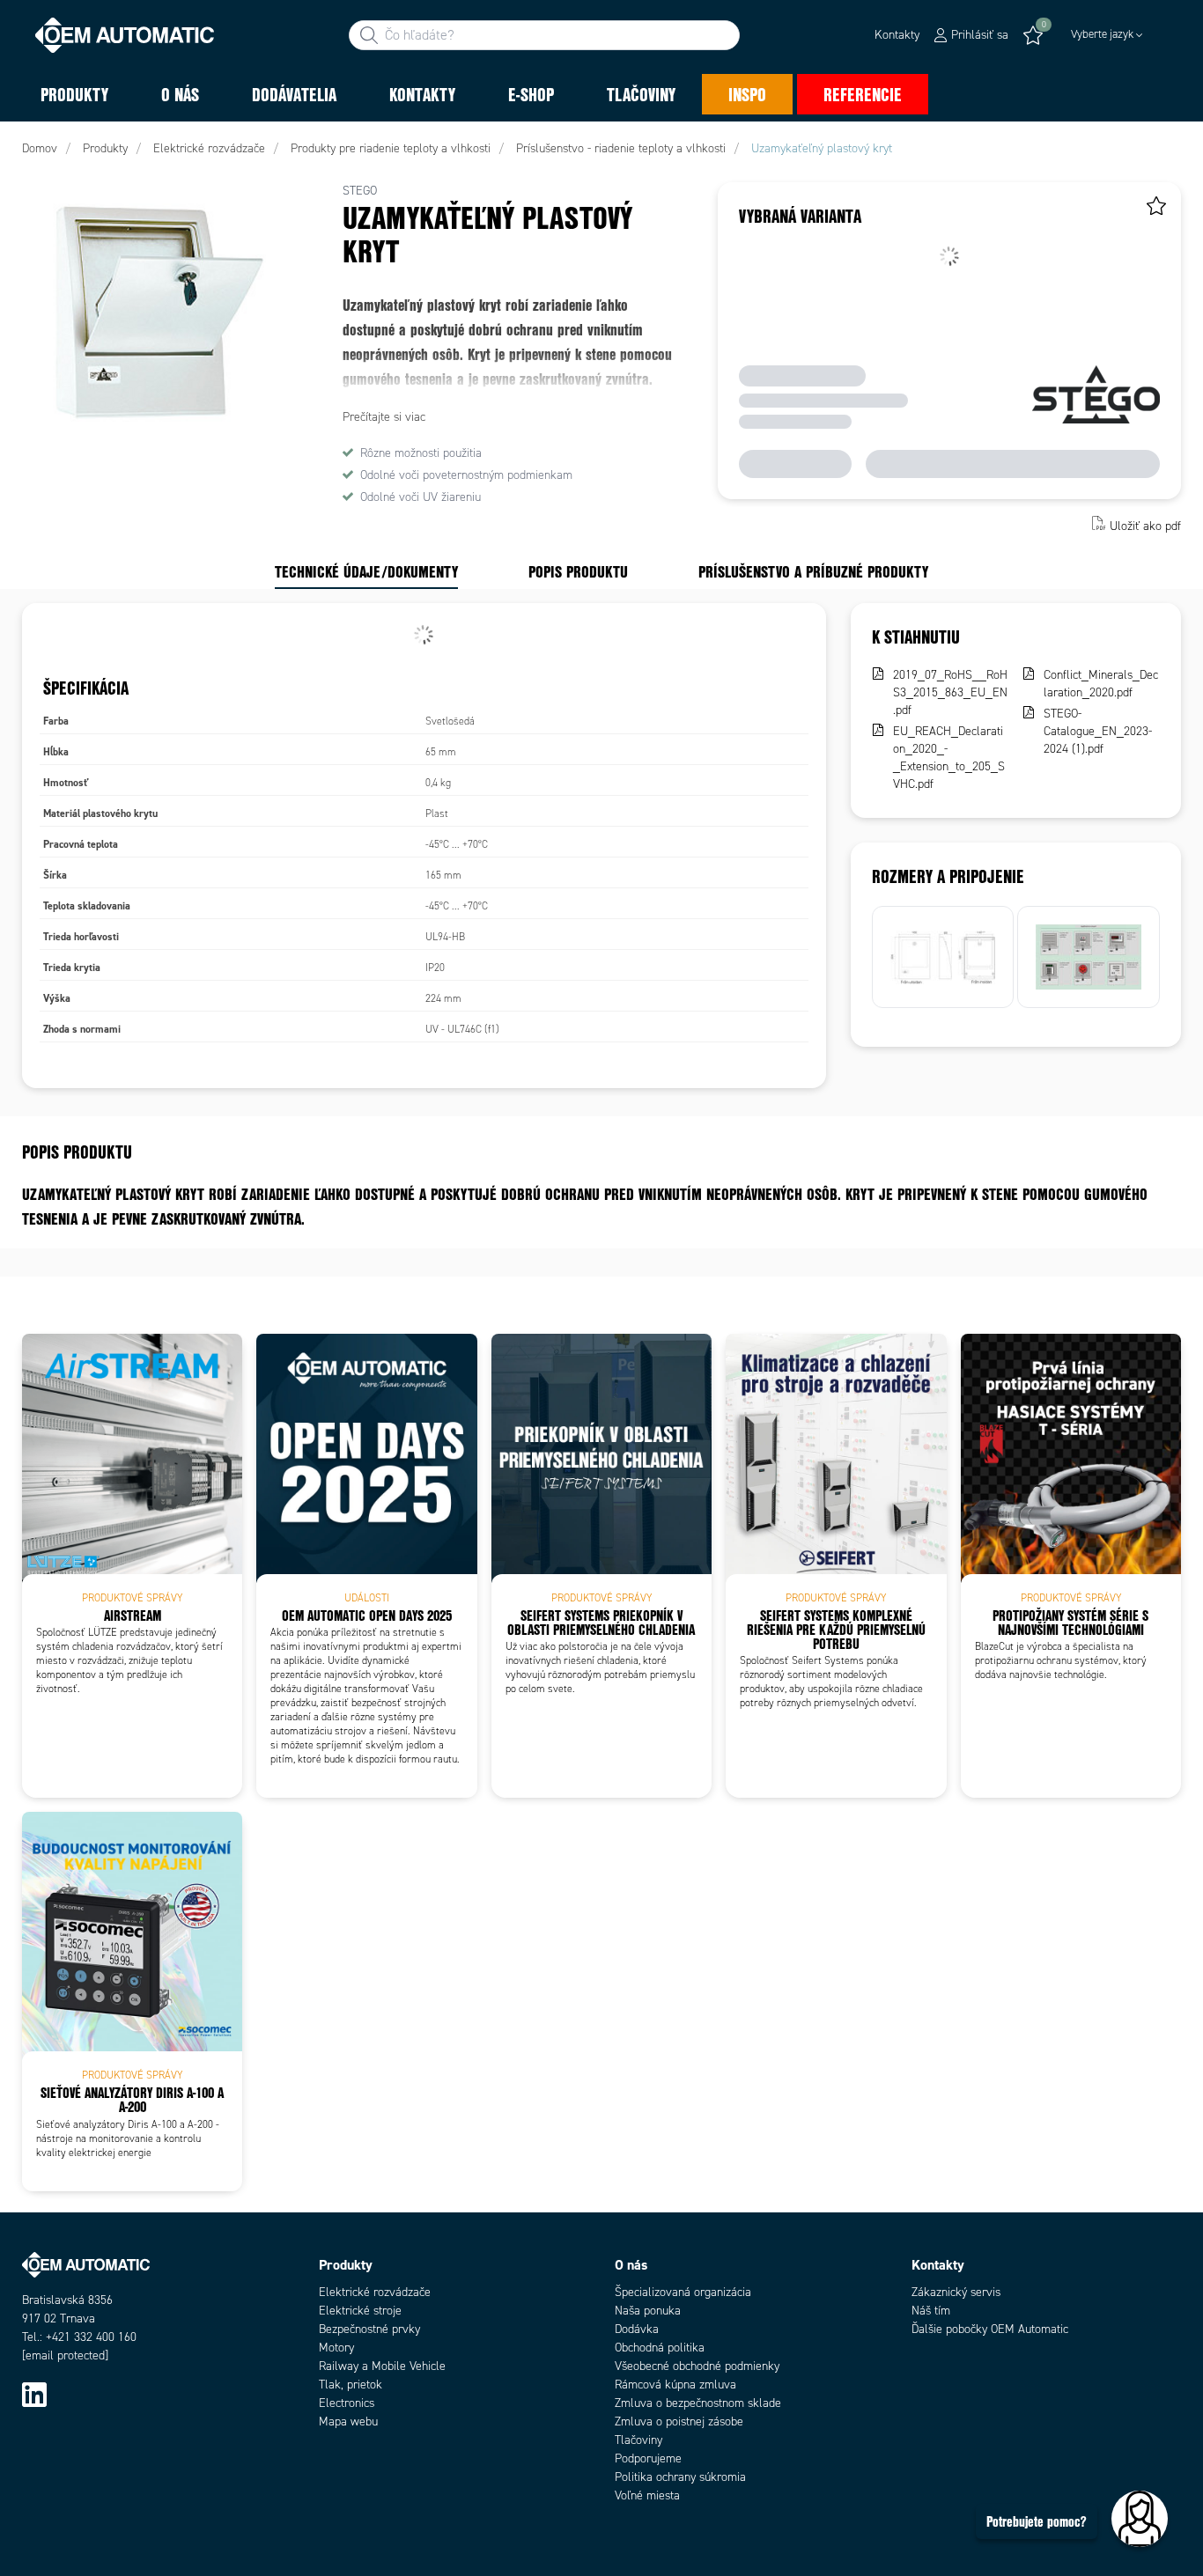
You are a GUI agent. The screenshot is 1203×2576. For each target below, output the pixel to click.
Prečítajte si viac (384, 417)
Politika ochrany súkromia (680, 2477)
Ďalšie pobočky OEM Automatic (990, 2329)
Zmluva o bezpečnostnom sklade (698, 2403)
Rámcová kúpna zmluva (675, 2385)
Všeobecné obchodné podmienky (697, 2366)
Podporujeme (648, 2458)
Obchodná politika (660, 2348)
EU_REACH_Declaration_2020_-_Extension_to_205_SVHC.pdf (949, 758)
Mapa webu (348, 2421)
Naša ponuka (648, 2311)
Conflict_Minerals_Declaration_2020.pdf (1101, 684)
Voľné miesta (647, 2495)
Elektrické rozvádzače (375, 2292)
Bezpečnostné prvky (369, 2329)
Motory (336, 2348)
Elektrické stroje (360, 2311)
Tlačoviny (638, 2440)
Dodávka (637, 2329)
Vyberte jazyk (1102, 34)
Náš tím (931, 2311)
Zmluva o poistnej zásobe (679, 2421)
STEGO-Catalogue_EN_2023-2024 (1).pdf (1098, 731)
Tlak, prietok (351, 2385)
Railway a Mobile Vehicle (382, 2366)
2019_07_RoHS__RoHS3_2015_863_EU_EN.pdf (950, 692)
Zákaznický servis (956, 2292)
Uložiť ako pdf (1145, 525)
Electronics (347, 2403)
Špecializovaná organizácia (683, 2292)
